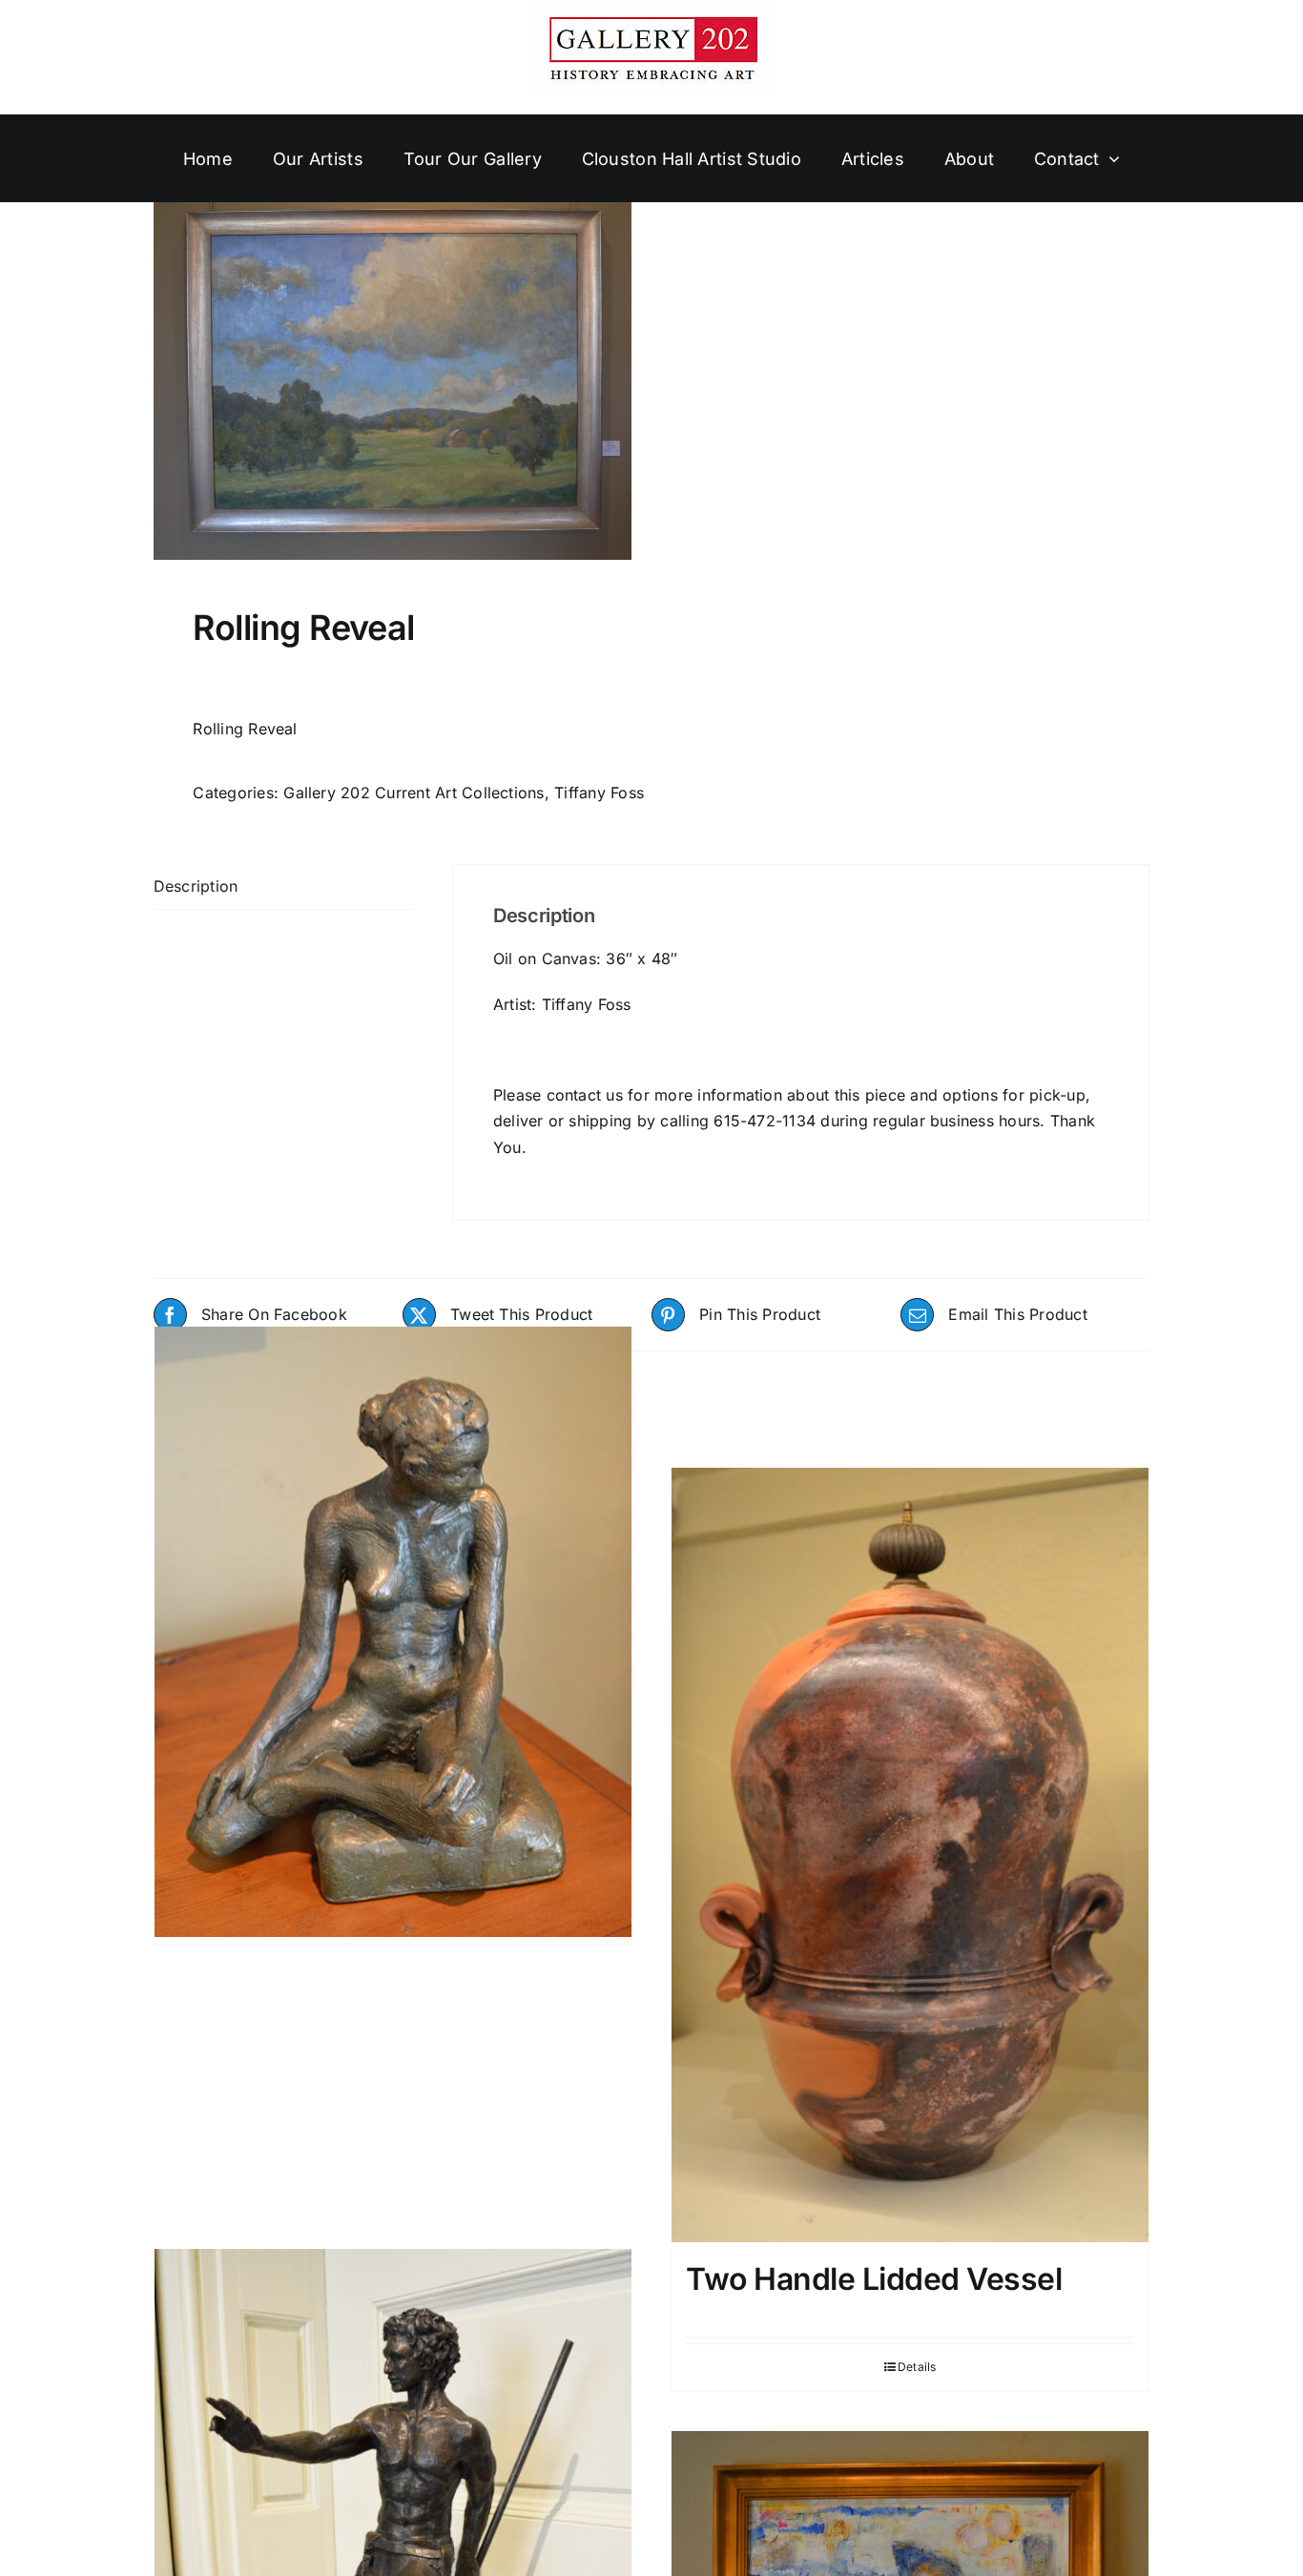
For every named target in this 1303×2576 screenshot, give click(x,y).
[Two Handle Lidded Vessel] (910, 1855)
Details (917, 2367)
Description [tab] (196, 886)
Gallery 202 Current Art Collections (414, 793)
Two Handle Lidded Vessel (874, 2279)
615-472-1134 (765, 1121)
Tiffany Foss (599, 793)
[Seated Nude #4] (393, 1632)
